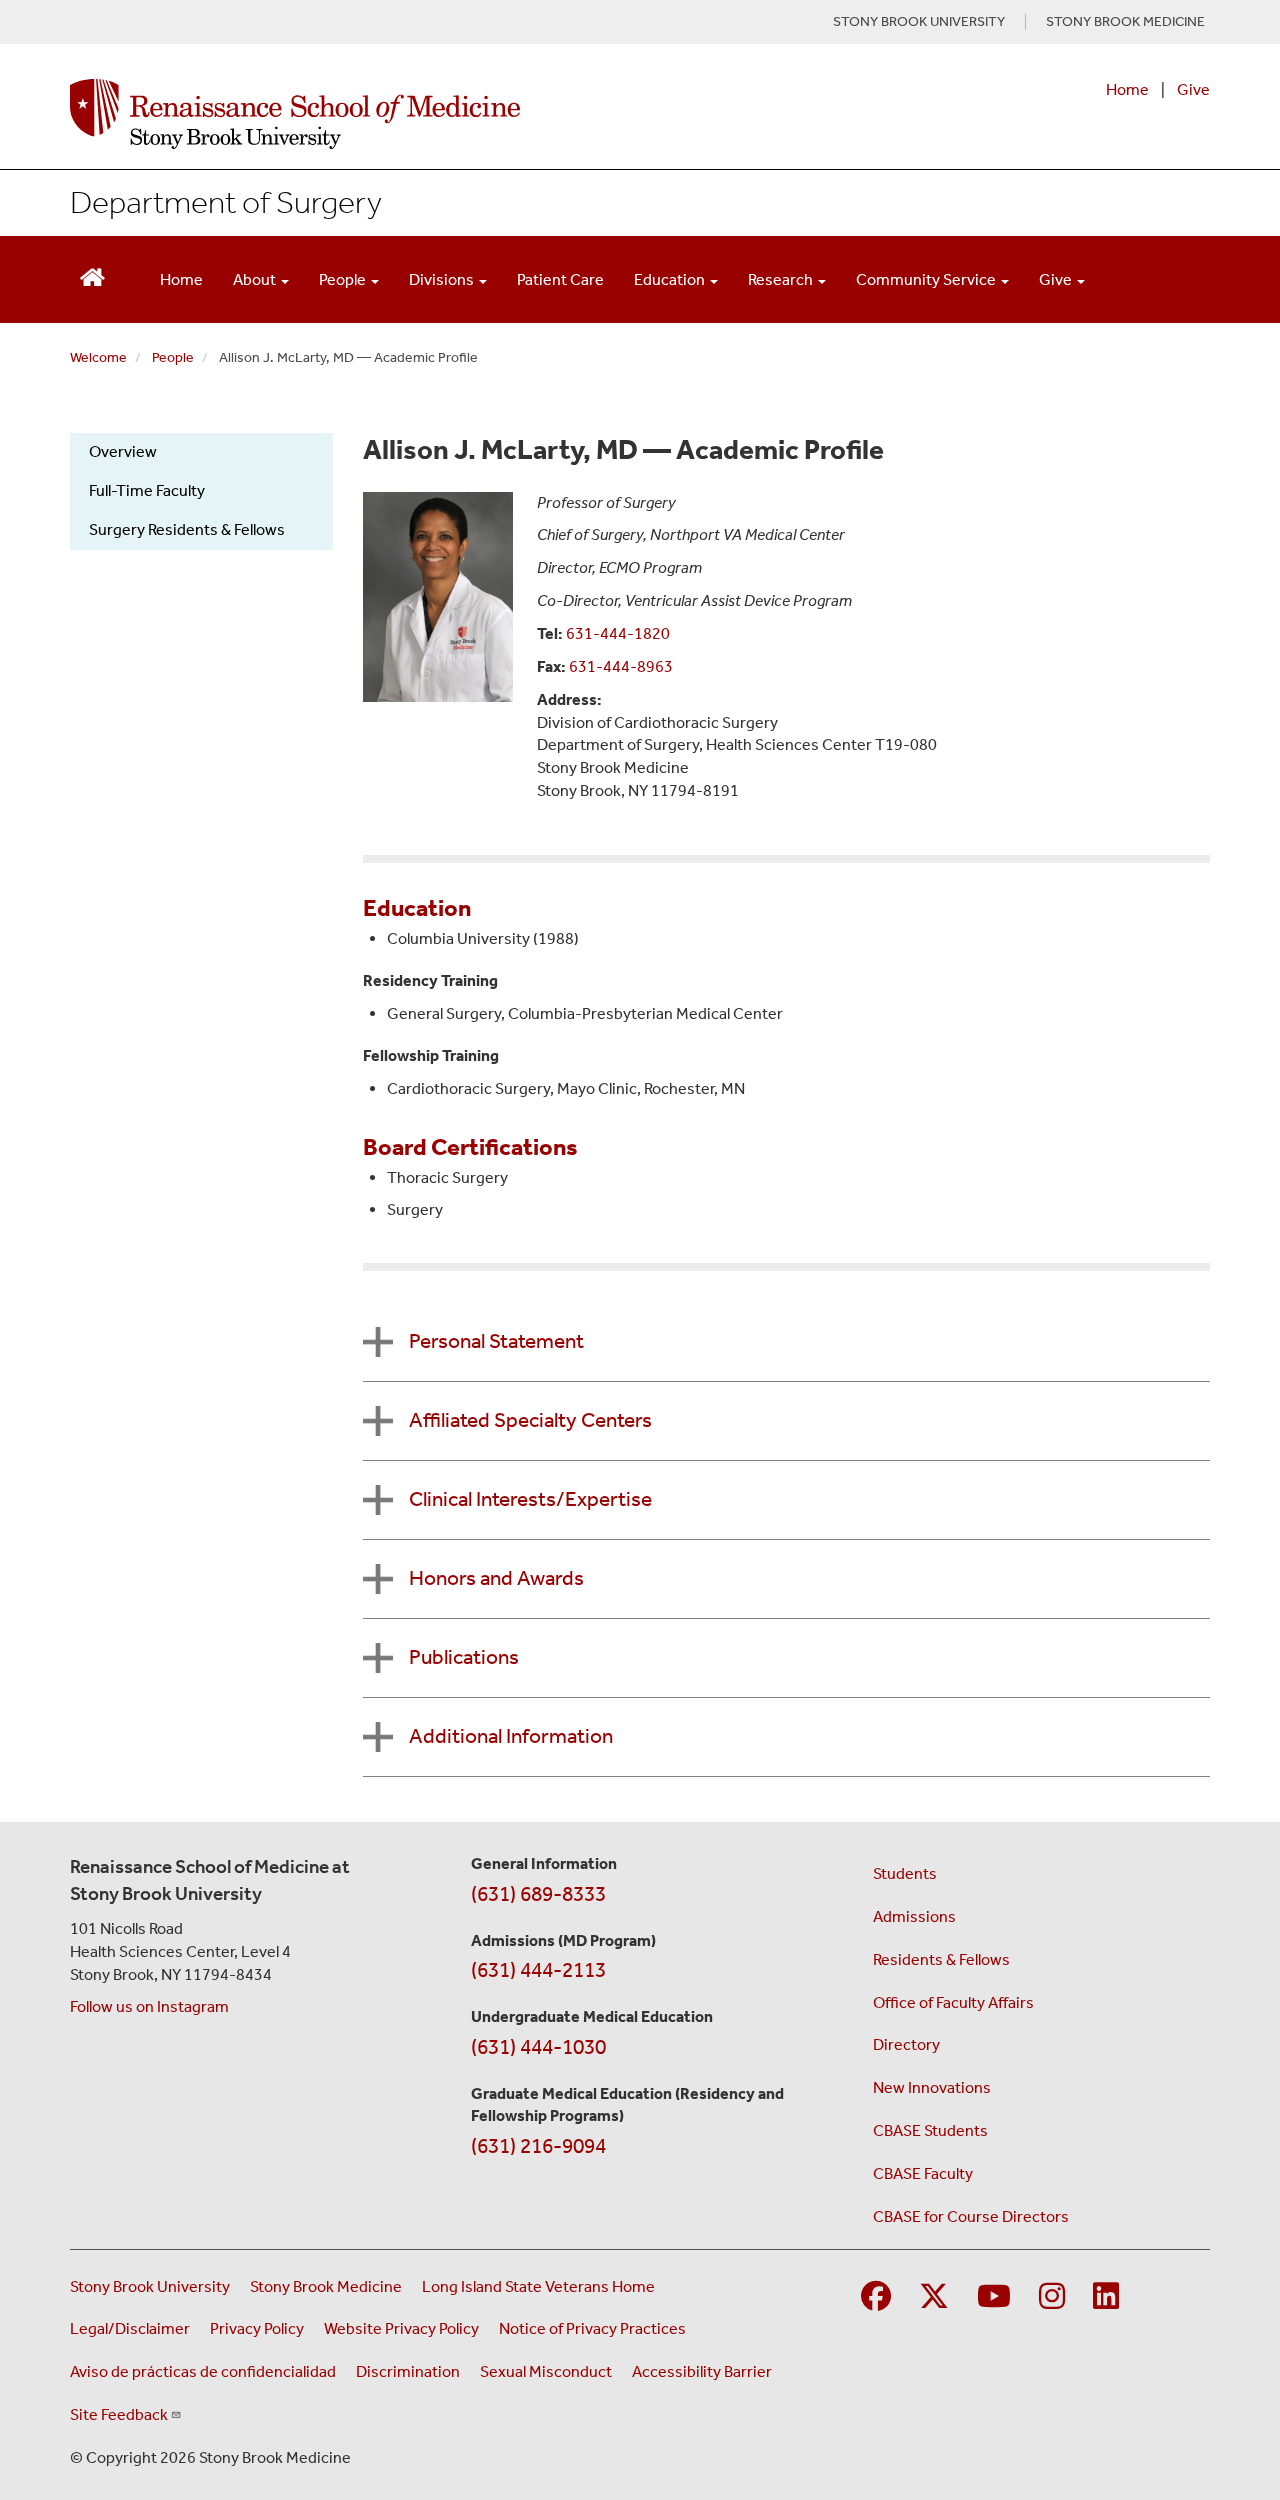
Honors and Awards (496, 1578)
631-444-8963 (621, 666)
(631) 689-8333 (538, 1894)
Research (782, 279)
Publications (464, 1657)
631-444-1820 (618, 633)
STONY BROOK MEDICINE (1125, 22)
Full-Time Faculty (147, 490)
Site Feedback (119, 2414)
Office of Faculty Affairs (953, 2002)
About (256, 279)
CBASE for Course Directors (971, 2216)
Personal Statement (496, 1341)
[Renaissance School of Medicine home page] (434, 114)
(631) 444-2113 (538, 1970)
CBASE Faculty (923, 2173)
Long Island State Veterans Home (538, 2286)
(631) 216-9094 (538, 2146)
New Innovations (932, 2087)
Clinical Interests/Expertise (530, 1499)
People (344, 279)
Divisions (443, 279)
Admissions (914, 1916)
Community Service (927, 279)
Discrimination (408, 2371)
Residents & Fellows (941, 1959)
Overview (123, 451)
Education (671, 279)
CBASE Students (930, 2130)
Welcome (98, 357)
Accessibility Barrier (702, 2371)
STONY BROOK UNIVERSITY (919, 22)
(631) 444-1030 (538, 2047)
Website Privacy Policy (401, 2328)
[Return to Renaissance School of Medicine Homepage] (92, 275)
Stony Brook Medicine (326, 2286)
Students (905, 1873)
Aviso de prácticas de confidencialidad (203, 2371)
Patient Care (560, 279)
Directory (906, 2044)
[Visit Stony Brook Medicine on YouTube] (994, 2297)
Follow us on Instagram (149, 2006)
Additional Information (511, 1736)
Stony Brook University (150, 2286)
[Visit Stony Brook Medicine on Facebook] (876, 2297)
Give (1193, 89)
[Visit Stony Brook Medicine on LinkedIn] (1106, 2297)
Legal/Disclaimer (130, 2328)
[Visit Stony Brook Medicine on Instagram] (1052, 2297)
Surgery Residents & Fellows (187, 529)
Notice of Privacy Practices (592, 2328)
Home (1127, 89)
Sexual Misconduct (546, 2371)
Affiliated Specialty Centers (530, 1420)
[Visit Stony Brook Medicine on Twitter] (934, 2297)
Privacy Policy (257, 2328)
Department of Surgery (226, 202)
